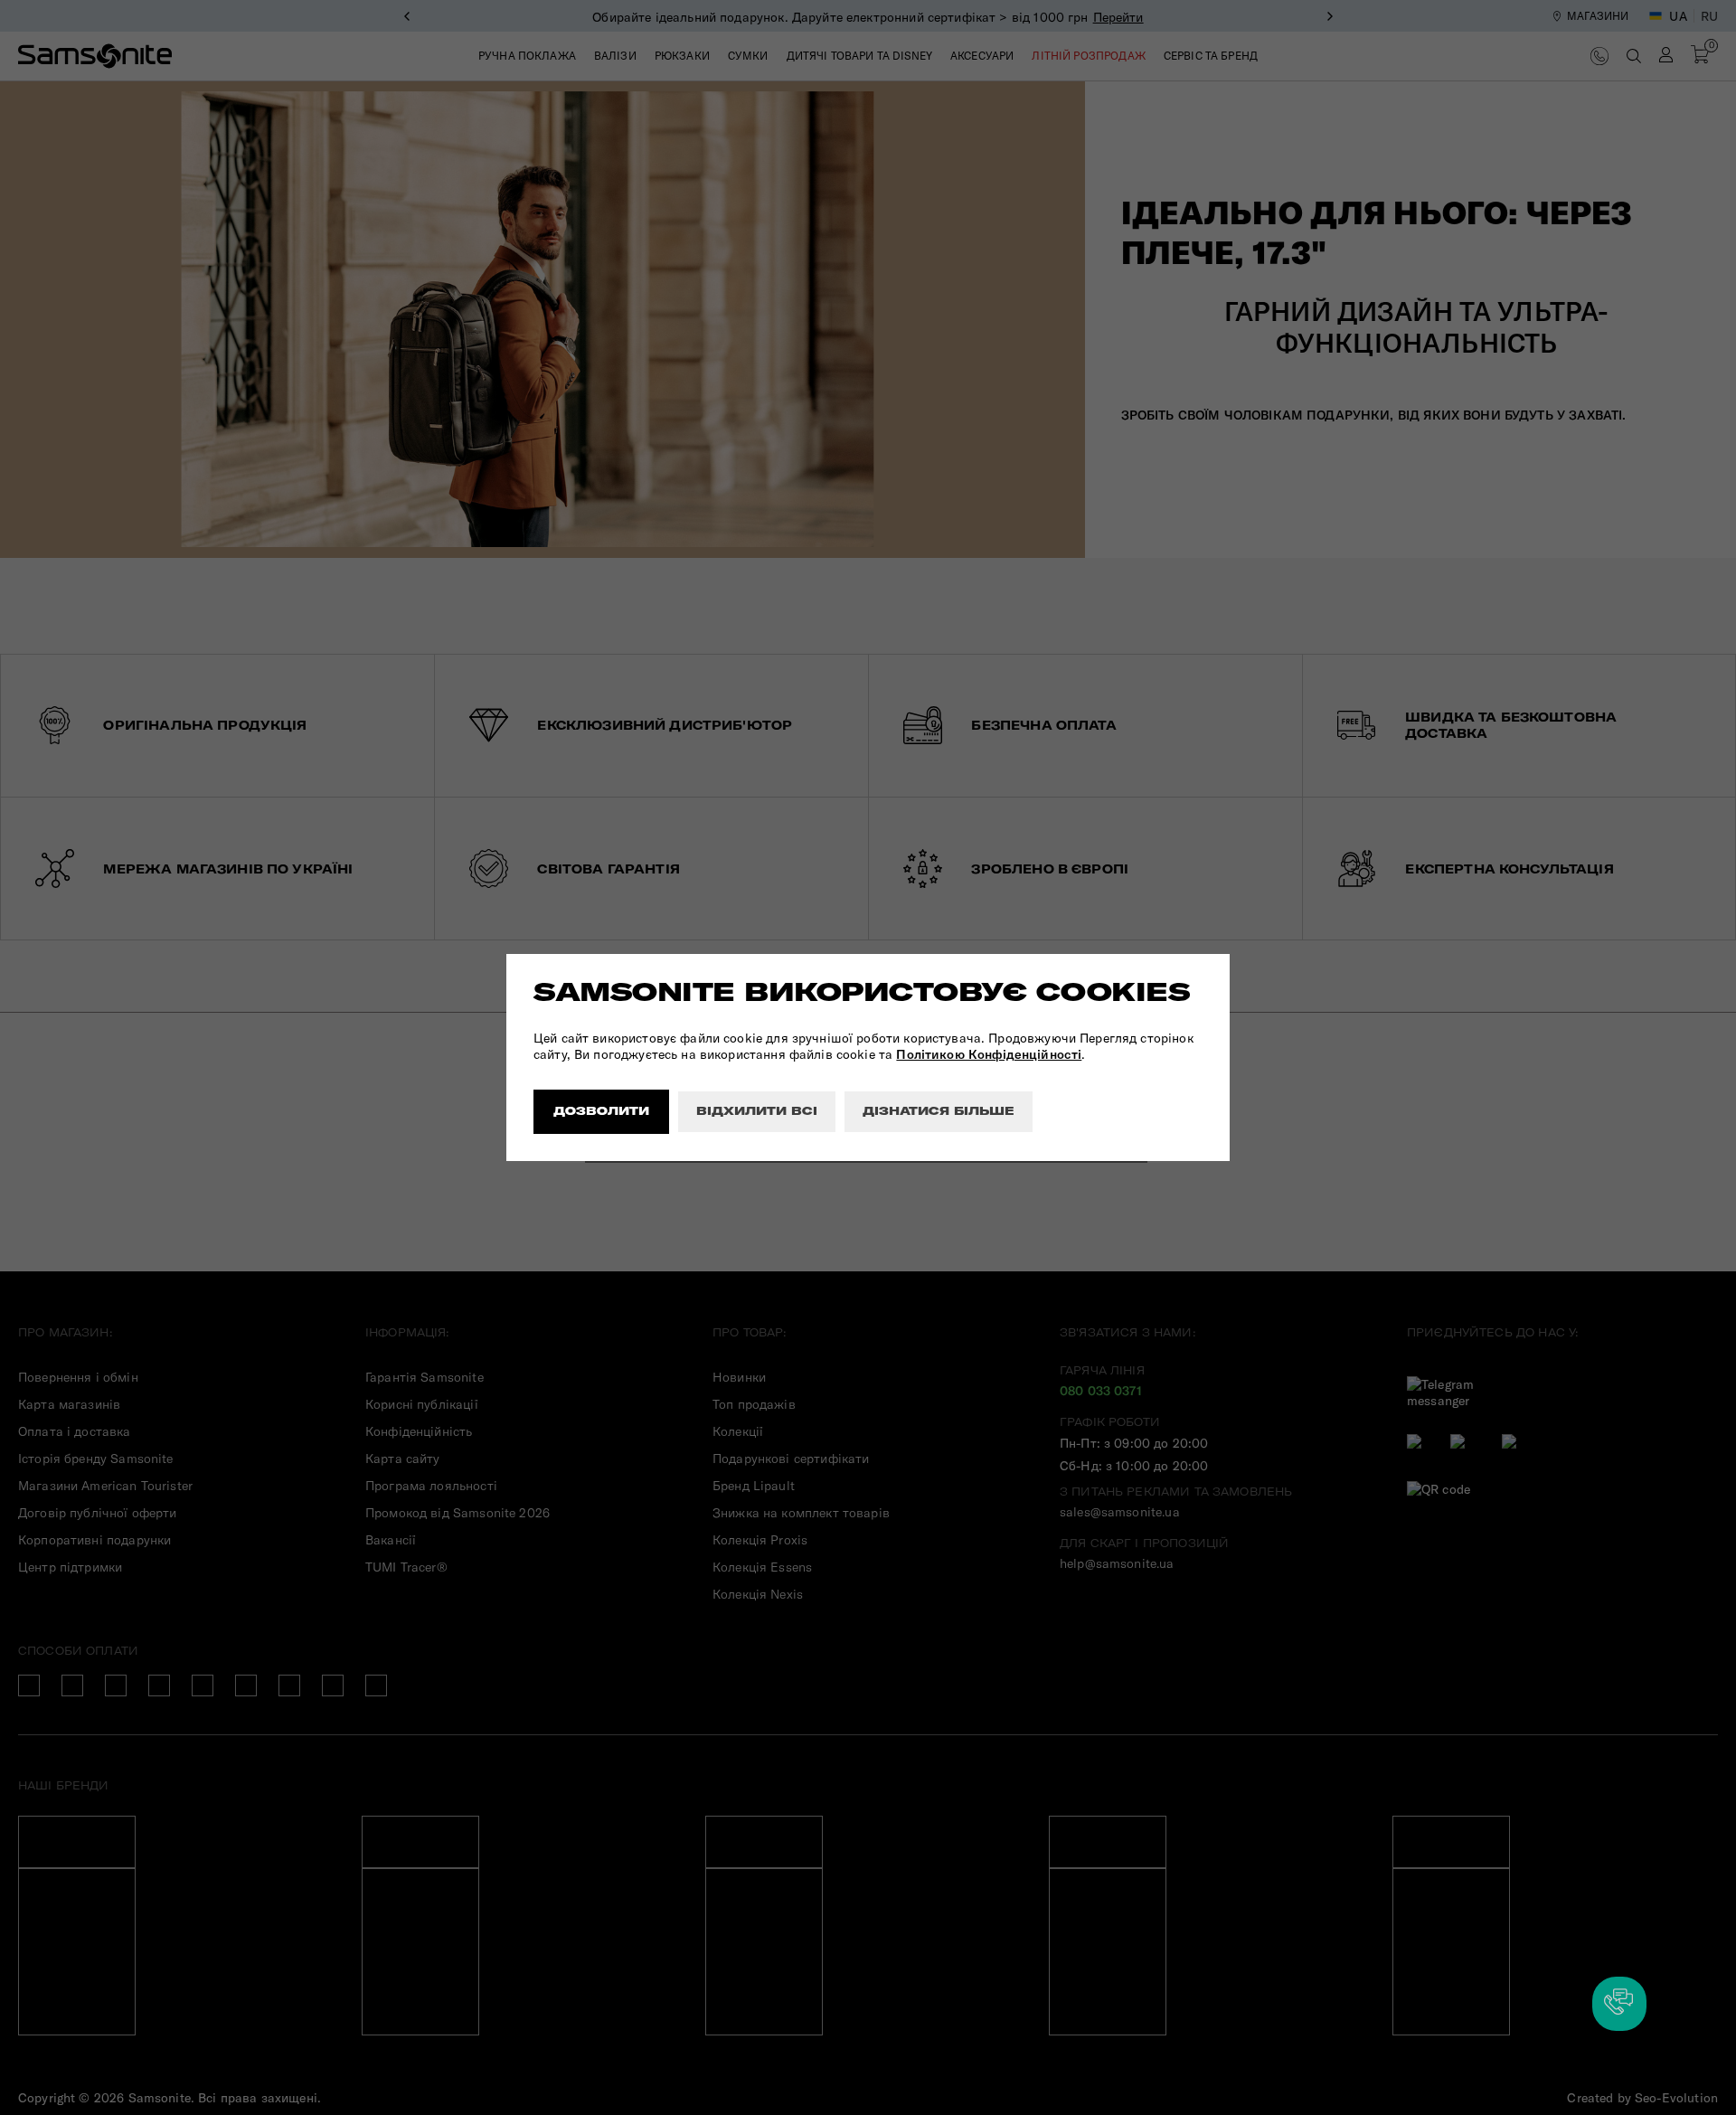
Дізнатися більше (939, 1111)
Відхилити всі (757, 1111)
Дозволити (601, 1111)
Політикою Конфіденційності (989, 1054)
